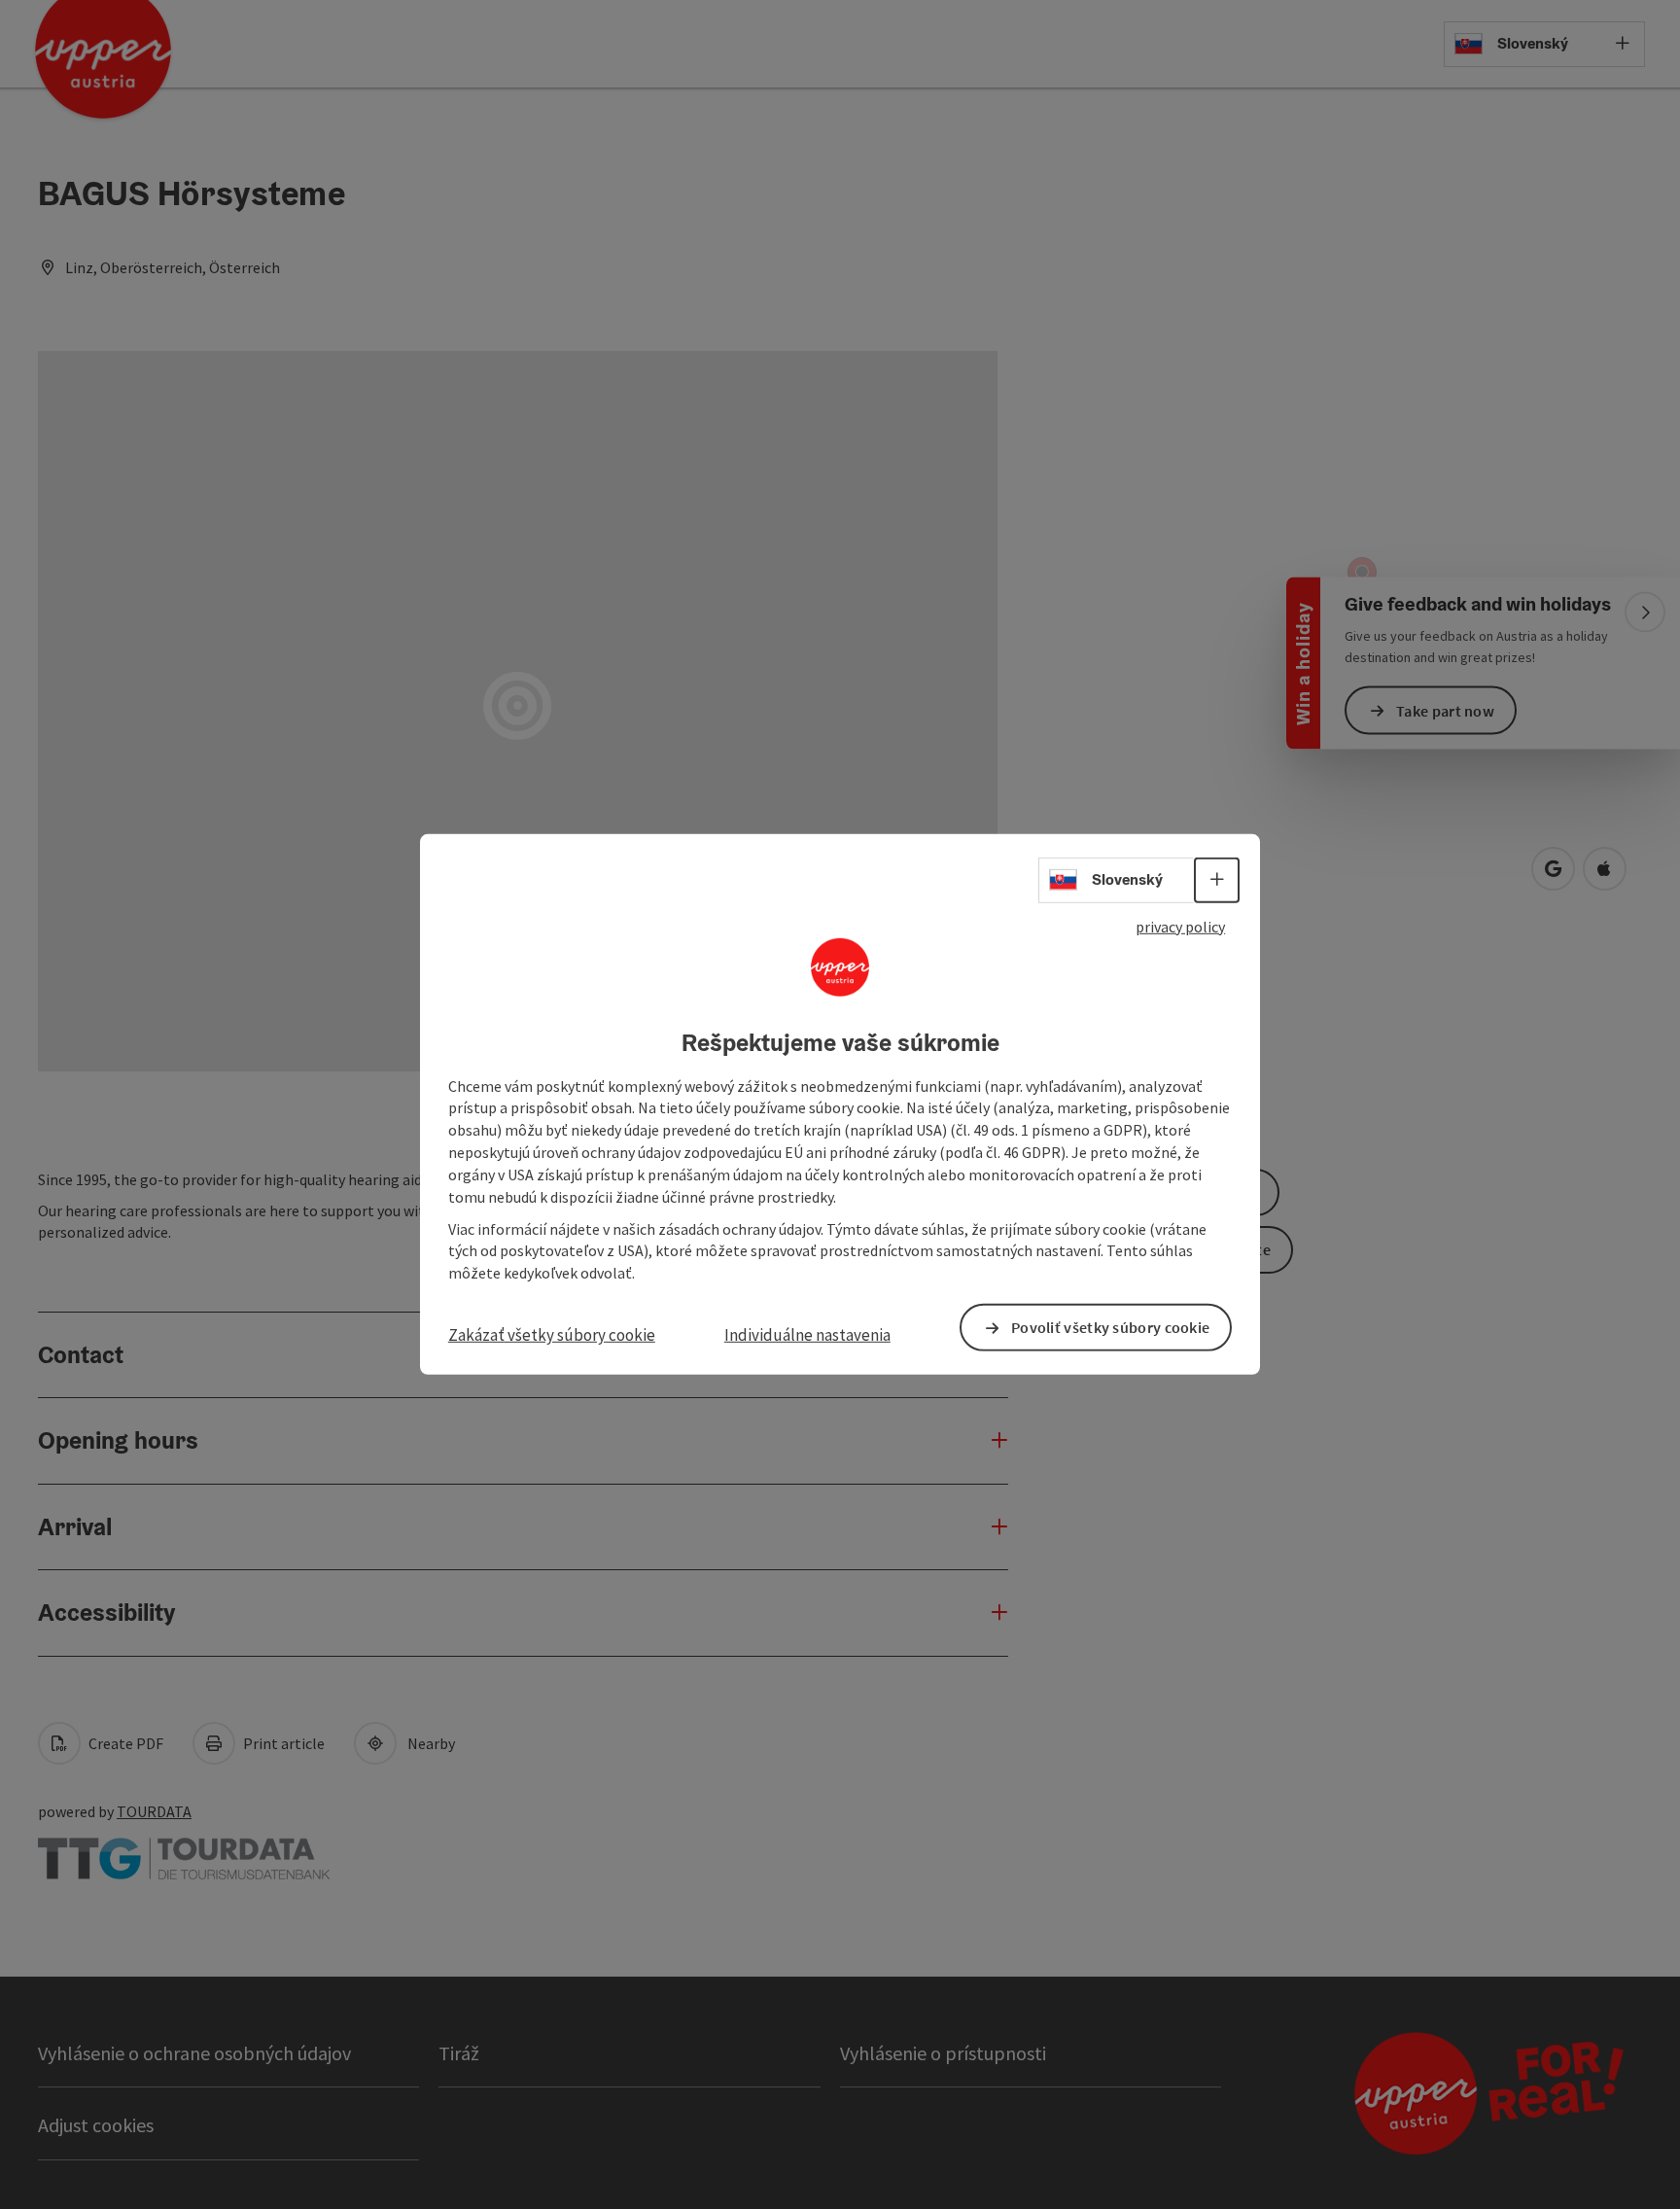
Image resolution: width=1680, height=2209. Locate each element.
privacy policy (1180, 927)
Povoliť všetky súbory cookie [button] (1110, 1327)
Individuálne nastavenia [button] (807, 1335)
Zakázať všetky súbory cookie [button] (552, 1335)
